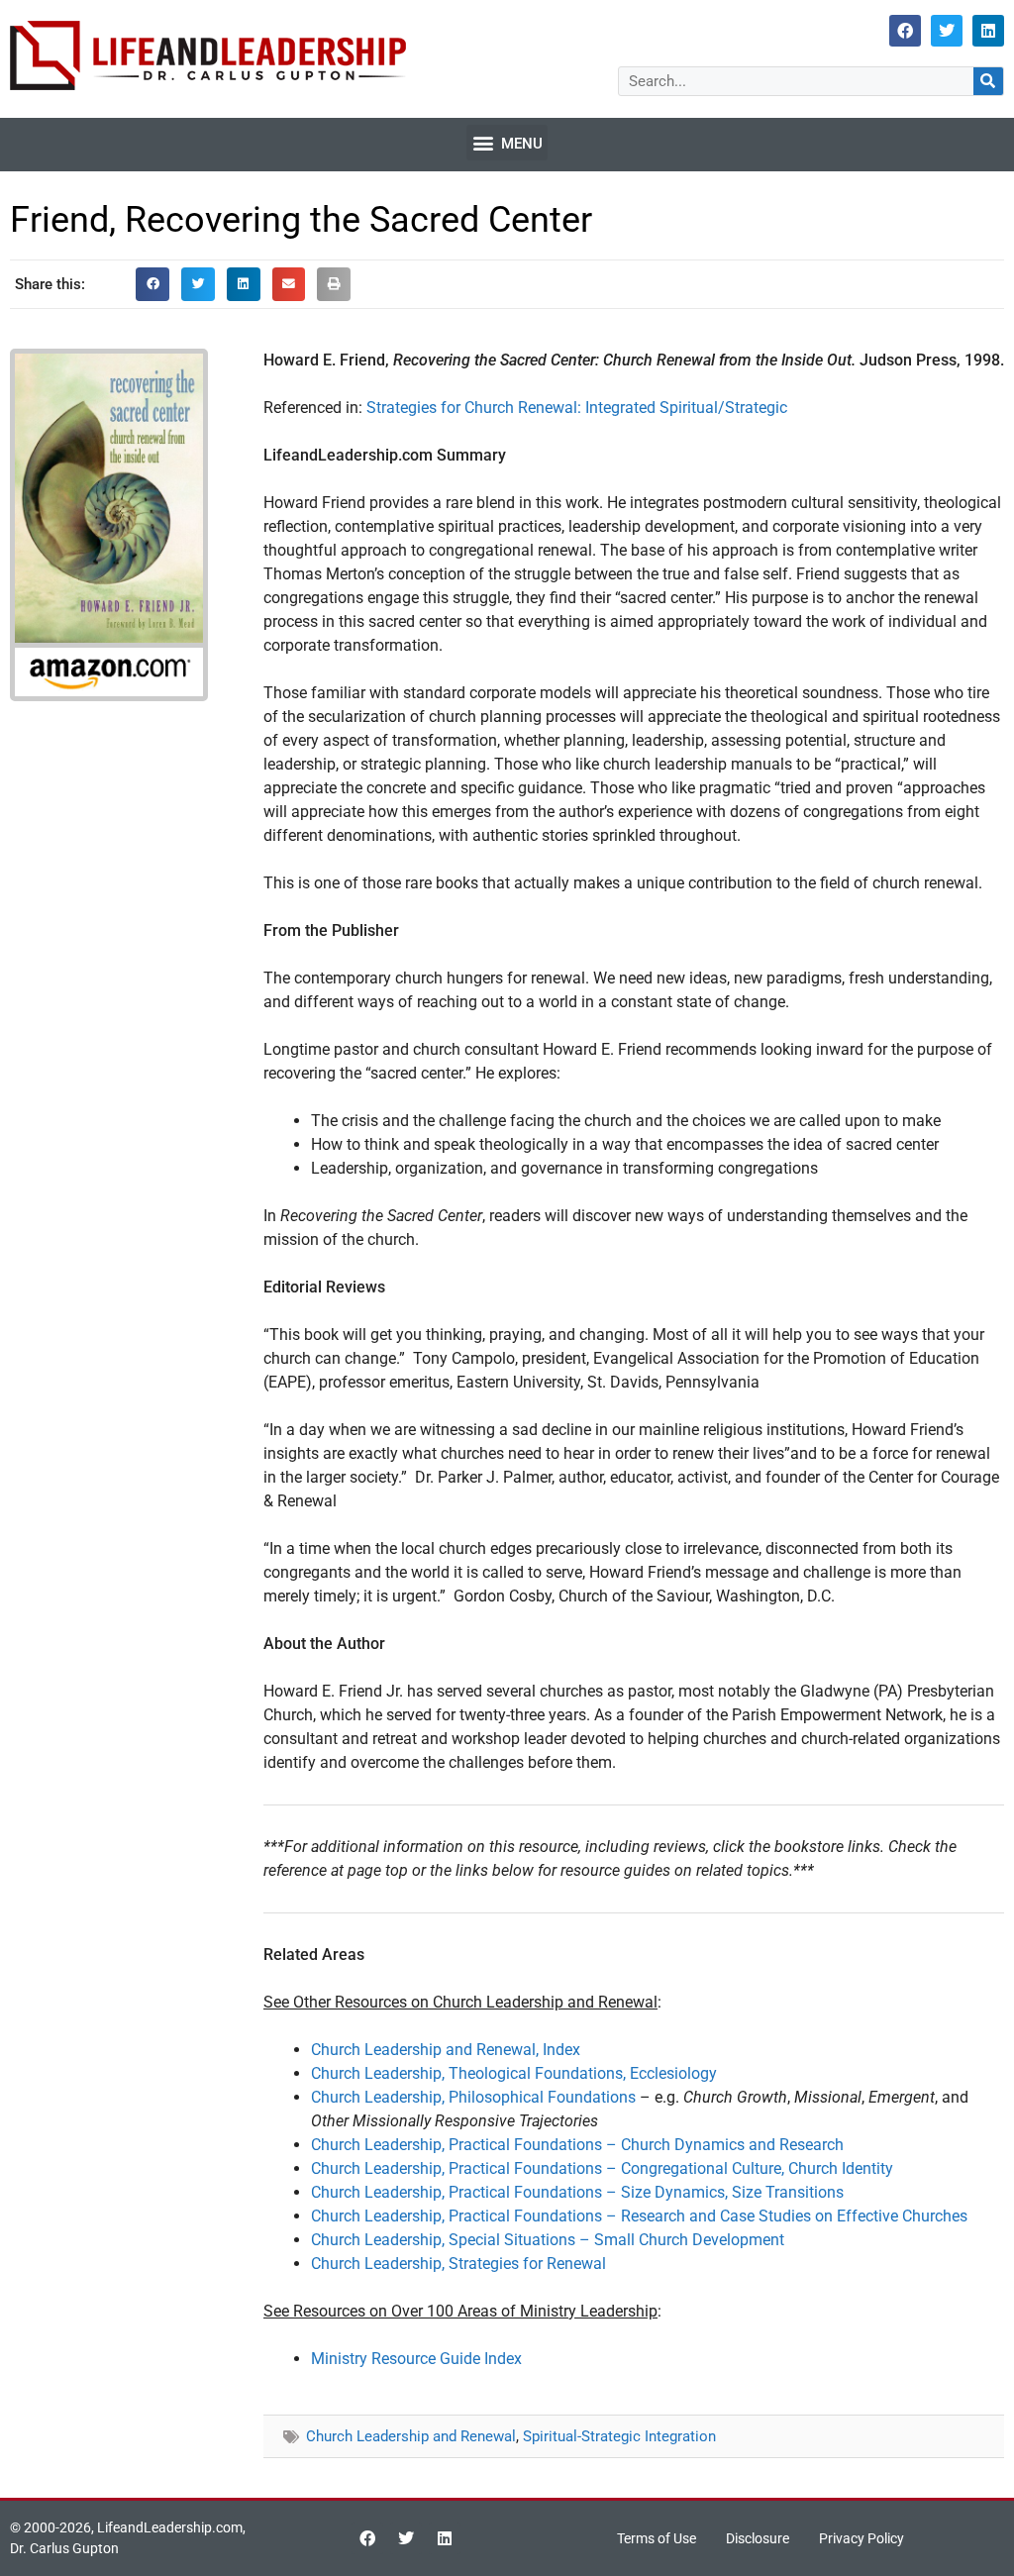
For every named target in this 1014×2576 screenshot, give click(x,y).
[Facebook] (905, 31)
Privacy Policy (862, 2538)
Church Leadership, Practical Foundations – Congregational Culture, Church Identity (602, 2168)
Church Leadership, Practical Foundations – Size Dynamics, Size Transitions (577, 2192)
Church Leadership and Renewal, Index (446, 2050)
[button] (507, 143)
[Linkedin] (988, 31)
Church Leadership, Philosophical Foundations (473, 2097)
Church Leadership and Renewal (411, 2436)
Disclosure (758, 2538)
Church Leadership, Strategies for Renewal (458, 2264)
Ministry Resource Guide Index (416, 2359)
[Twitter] (947, 31)
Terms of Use (657, 2538)
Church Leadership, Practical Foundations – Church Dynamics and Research (577, 2145)
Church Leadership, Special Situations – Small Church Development (548, 2240)
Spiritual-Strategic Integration (619, 2436)
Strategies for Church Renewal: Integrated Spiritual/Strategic (577, 408)
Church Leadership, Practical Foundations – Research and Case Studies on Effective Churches (639, 2216)
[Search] (988, 81)
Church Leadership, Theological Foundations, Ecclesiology (514, 2073)
